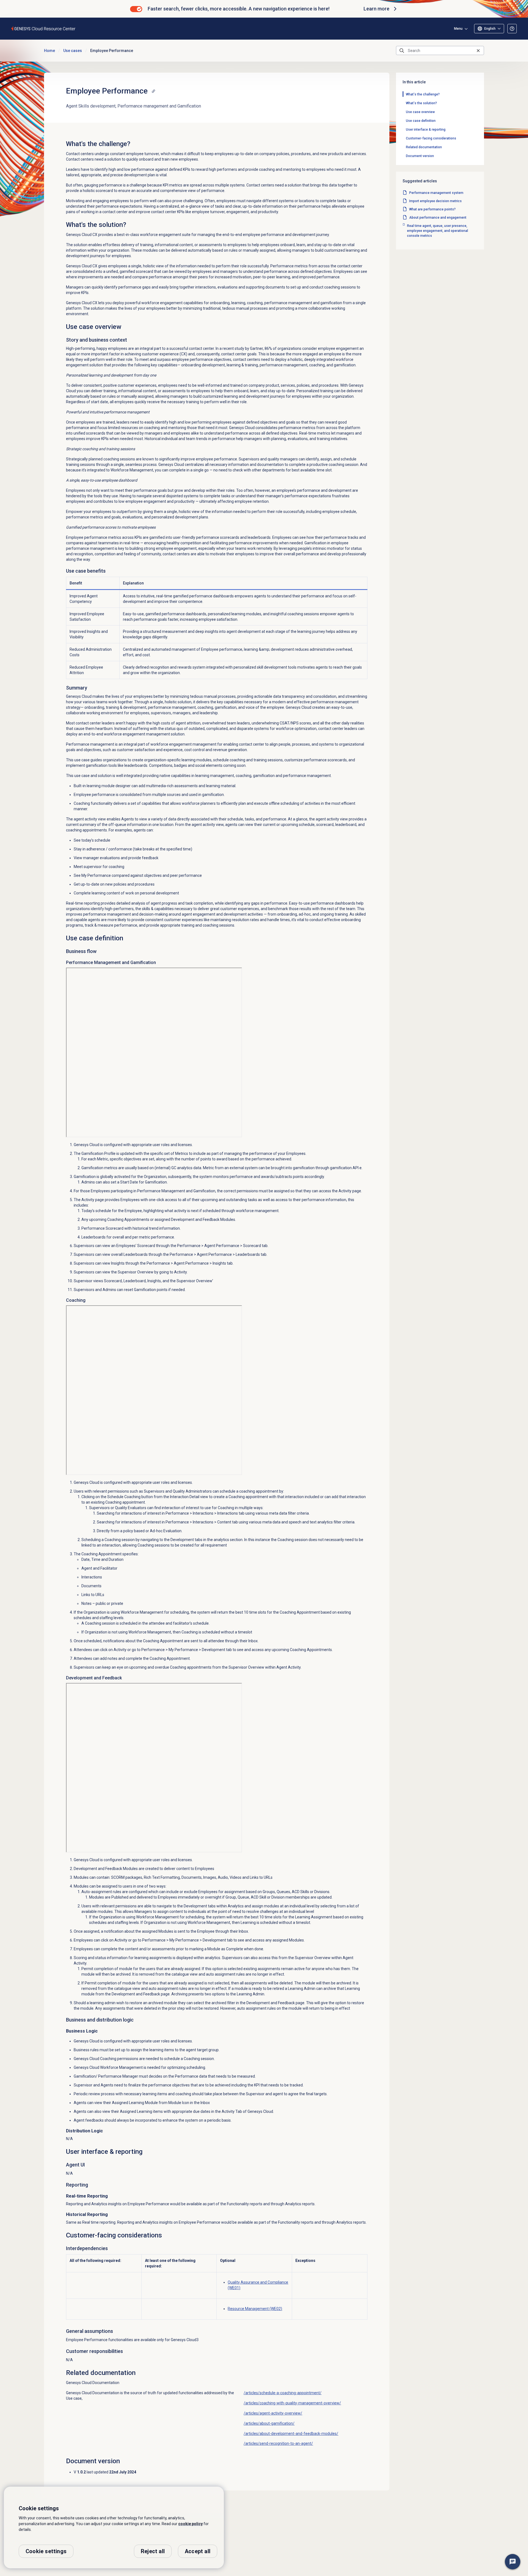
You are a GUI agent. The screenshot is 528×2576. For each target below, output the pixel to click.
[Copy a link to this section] (153, 91)
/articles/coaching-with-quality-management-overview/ (292, 2403)
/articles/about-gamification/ (269, 2423)
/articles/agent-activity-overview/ (273, 2413)
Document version (420, 156)
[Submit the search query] (402, 51)
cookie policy (190, 2524)
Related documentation (424, 147)
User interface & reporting (426, 130)
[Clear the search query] (478, 50)
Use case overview (420, 112)
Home (50, 51)
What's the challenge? (423, 94)
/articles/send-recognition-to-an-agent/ (278, 2443)
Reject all (153, 2551)
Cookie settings (46, 2551)
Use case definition (421, 121)
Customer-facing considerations (431, 138)
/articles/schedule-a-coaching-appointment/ (283, 2393)
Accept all (198, 2551)
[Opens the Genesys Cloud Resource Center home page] (44, 28)
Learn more (376, 9)
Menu (458, 29)
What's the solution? (421, 103)
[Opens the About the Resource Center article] (512, 29)
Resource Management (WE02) (255, 2309)
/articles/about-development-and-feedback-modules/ (291, 2434)
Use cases (73, 51)
